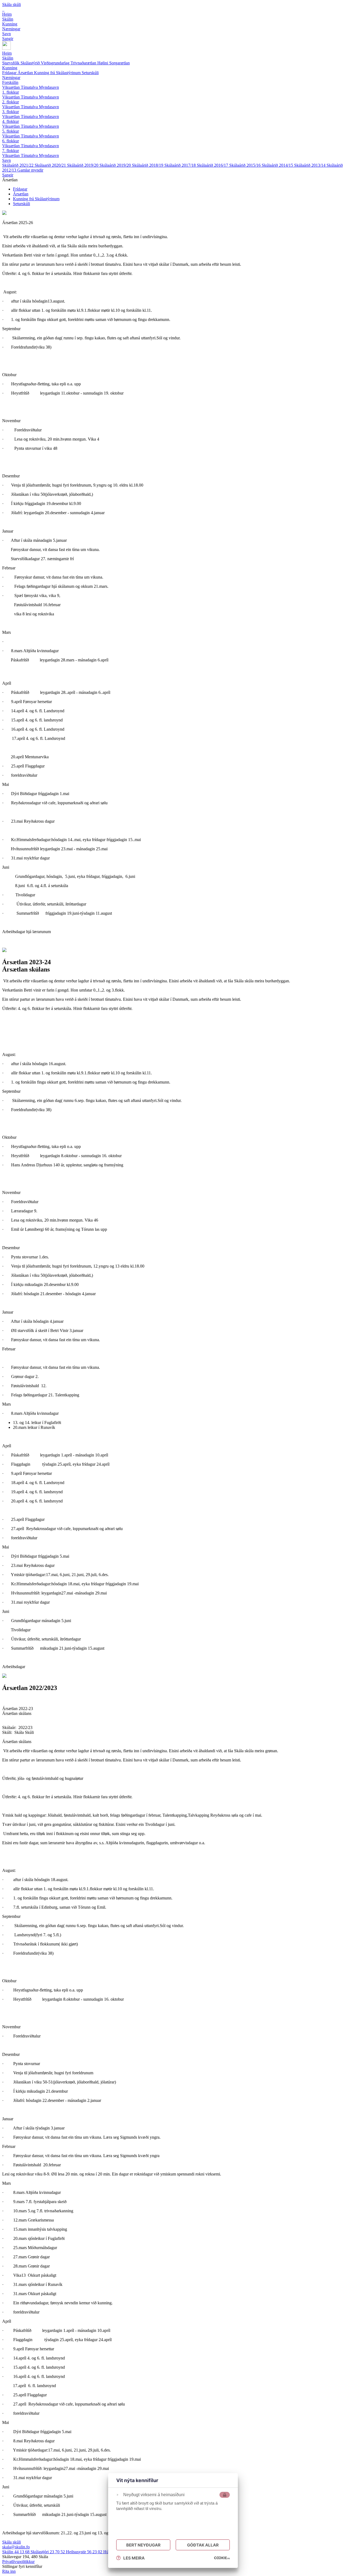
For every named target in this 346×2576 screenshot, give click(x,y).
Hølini (103, 63)
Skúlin (8, 58)
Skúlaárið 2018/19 (148, 165)
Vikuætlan (11, 87)
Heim (7, 53)
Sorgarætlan (119, 63)
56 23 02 (85, 2552)
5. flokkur (11, 131)
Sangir (8, 175)
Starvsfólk (11, 63)
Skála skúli (11, 4)
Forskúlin (10, 82)
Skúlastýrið (31, 63)
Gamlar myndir (30, 170)
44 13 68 (16, 2552)
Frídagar (10, 73)
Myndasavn (49, 87)
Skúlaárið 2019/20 (83, 165)
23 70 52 (48, 2552)
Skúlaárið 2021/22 (18, 165)
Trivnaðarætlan (84, 63)
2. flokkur (11, 102)
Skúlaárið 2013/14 (310, 165)
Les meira (134, 2558)
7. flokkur (11, 151)
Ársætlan (26, 73)
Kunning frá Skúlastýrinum (58, 73)
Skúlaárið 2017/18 (181, 165)
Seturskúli (90, 73)
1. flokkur (11, 92)
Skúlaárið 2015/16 (245, 165)
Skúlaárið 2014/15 (278, 165)
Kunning (10, 68)
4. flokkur (11, 121)
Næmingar (11, 78)
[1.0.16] (222, 2558)
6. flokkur (11, 141)
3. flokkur (11, 112)
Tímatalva (30, 87)
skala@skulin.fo (16, 2547)
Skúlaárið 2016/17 (213, 165)
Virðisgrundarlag (56, 63)
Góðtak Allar (203, 2545)
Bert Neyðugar (143, 2545)
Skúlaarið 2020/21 (51, 165)
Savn (6, 160)
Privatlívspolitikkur (18, 2562)
